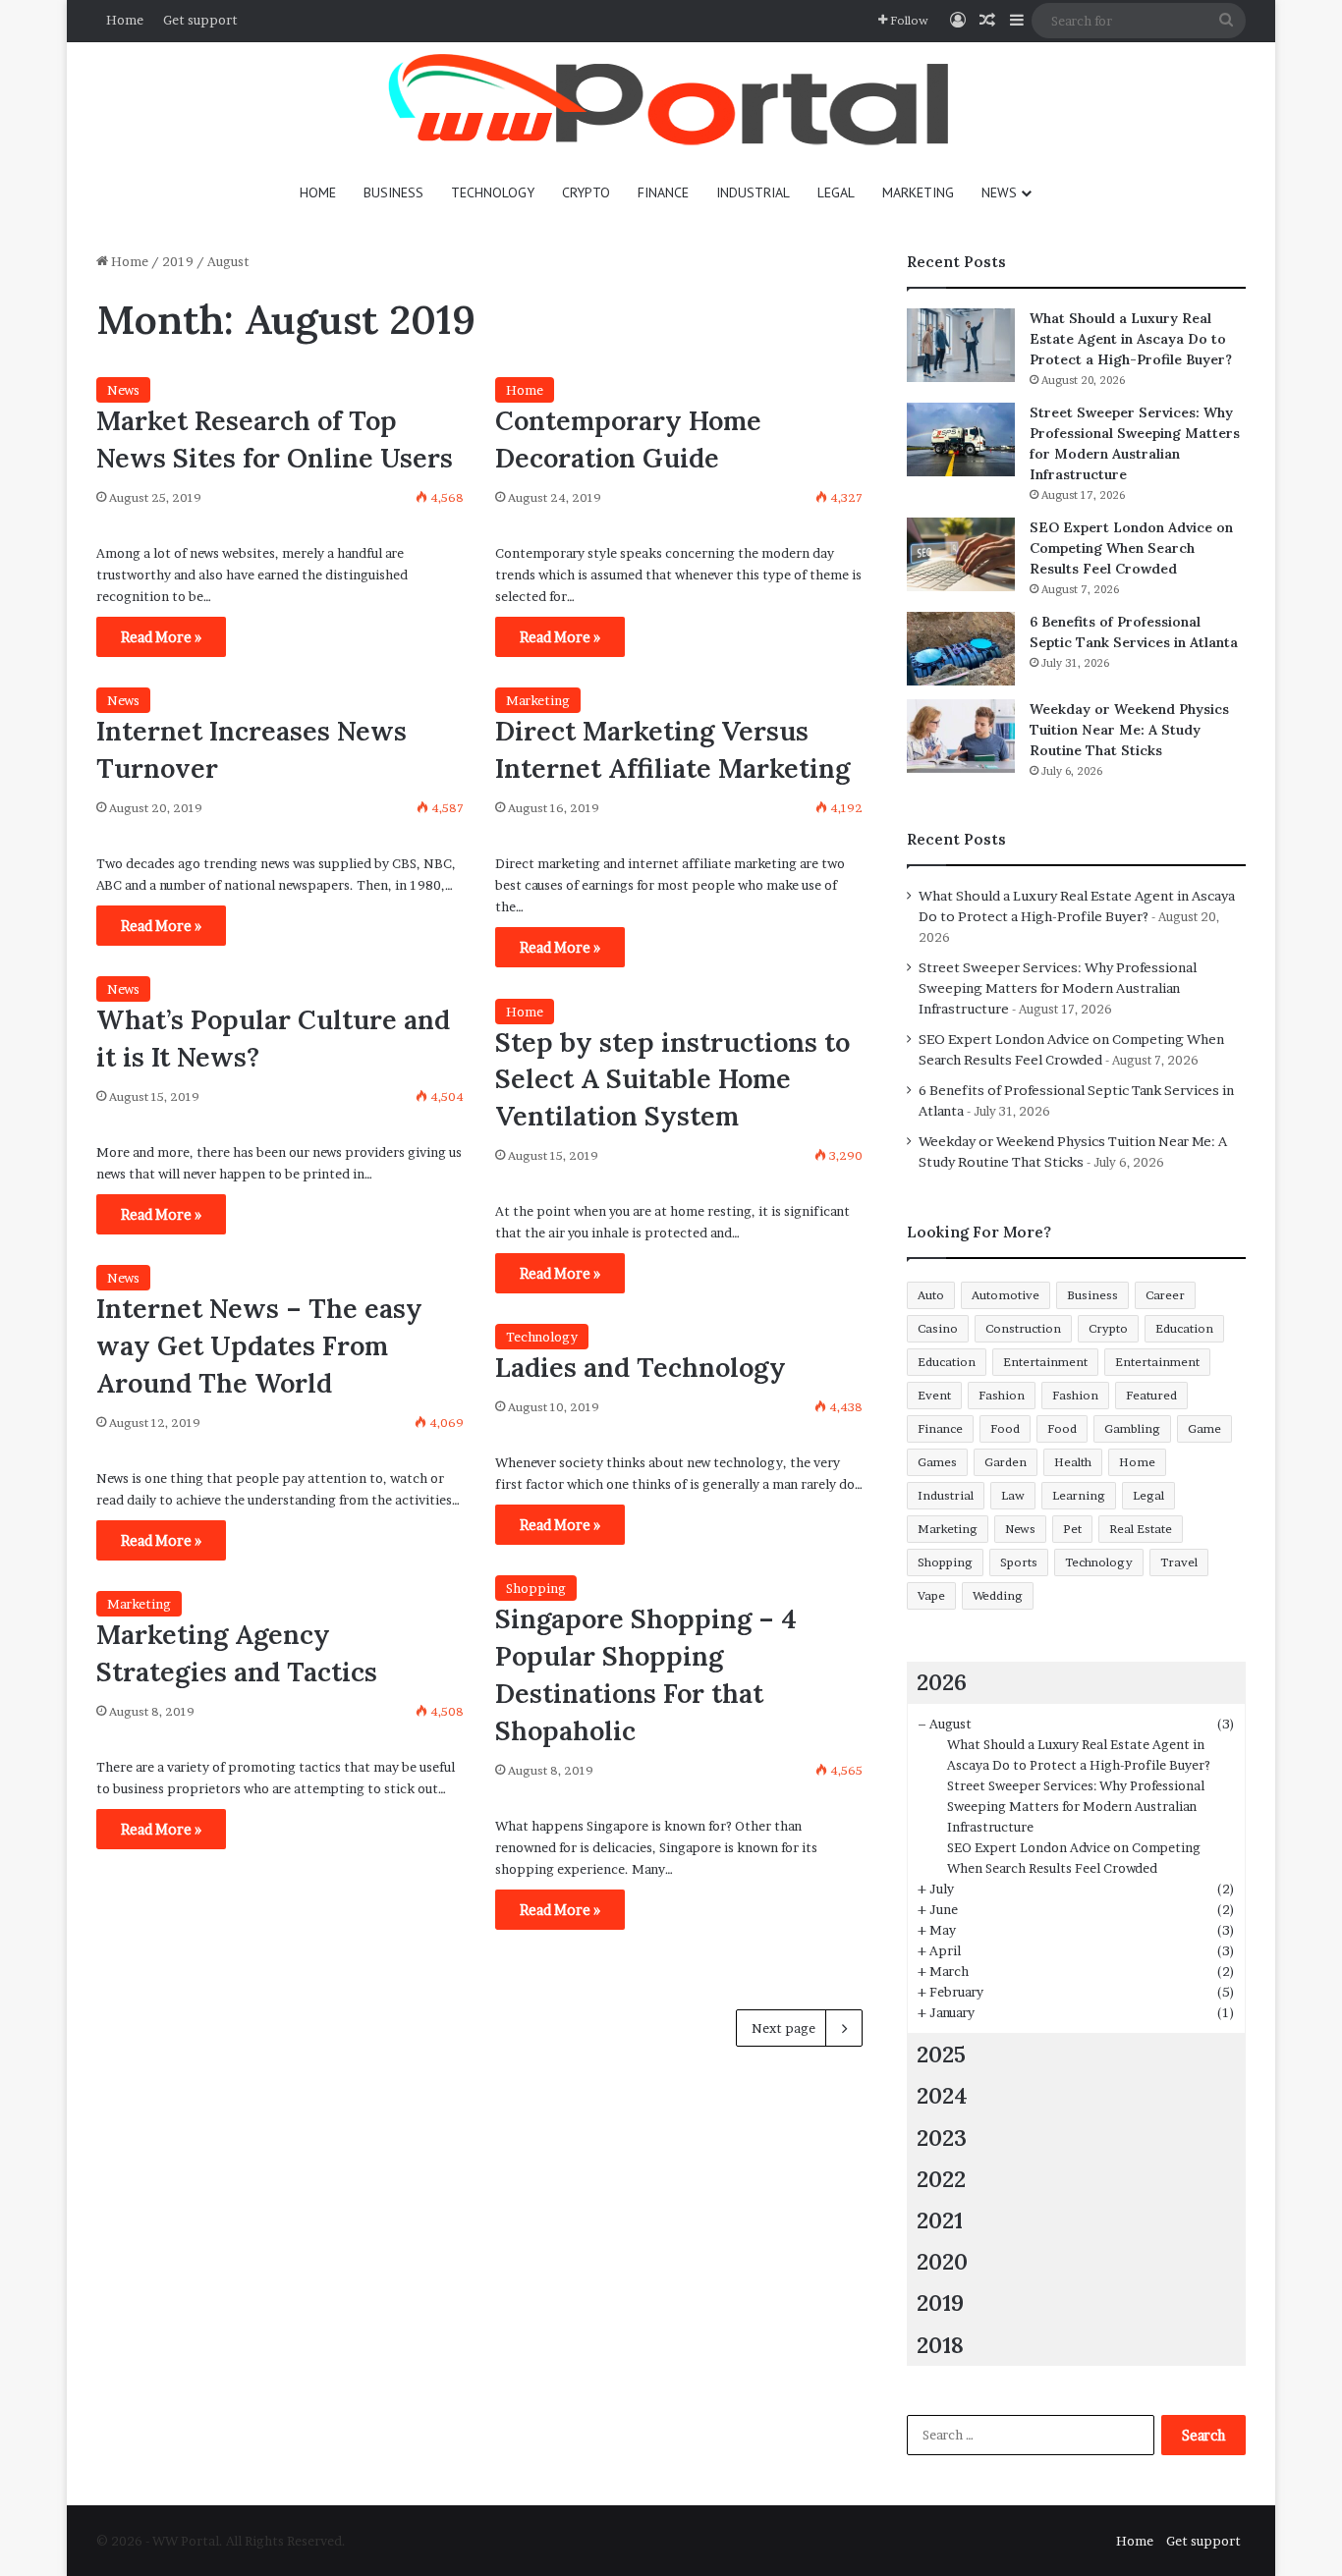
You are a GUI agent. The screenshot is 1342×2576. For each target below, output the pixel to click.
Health (1073, 1462)
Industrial (753, 192)
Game (1204, 1428)
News (999, 192)
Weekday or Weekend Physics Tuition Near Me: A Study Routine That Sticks (1129, 730)
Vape (931, 1595)
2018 (940, 2345)
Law (1013, 1495)
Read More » (161, 637)
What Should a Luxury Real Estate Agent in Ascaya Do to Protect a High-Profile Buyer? (1131, 339)
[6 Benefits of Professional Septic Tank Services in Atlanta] (961, 649)
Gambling (1132, 1428)
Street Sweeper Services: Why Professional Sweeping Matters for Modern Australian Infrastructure (1058, 988)
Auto (931, 1295)
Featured (1151, 1395)
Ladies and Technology (641, 1367)
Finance (663, 192)
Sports (1019, 1562)
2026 (942, 1682)
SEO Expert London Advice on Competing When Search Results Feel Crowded (1131, 548)
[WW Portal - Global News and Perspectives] (671, 103)
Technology (493, 192)
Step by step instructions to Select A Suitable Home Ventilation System (672, 1079)
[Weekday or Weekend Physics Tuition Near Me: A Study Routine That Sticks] (961, 736)
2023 (942, 2138)
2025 (941, 2054)
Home (125, 20)
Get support (200, 20)
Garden (1006, 1462)
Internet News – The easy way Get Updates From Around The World (259, 1345)
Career (1165, 1295)
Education (1184, 1328)
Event (934, 1395)
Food (1005, 1428)
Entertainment (1045, 1362)
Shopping (536, 1588)
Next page (783, 2028)
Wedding (998, 1595)
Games (937, 1462)
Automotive (1006, 1295)
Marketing (918, 192)
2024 (942, 2095)
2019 (178, 261)
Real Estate (1141, 1529)
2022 (941, 2179)
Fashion (1002, 1395)
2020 (942, 2261)
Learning (1079, 1495)
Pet (1072, 1529)
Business (393, 192)
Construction (1023, 1328)
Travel (1179, 1562)
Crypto (586, 192)
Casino (938, 1328)
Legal (836, 192)
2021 (940, 2220)
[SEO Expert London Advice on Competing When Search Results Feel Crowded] (961, 554)
